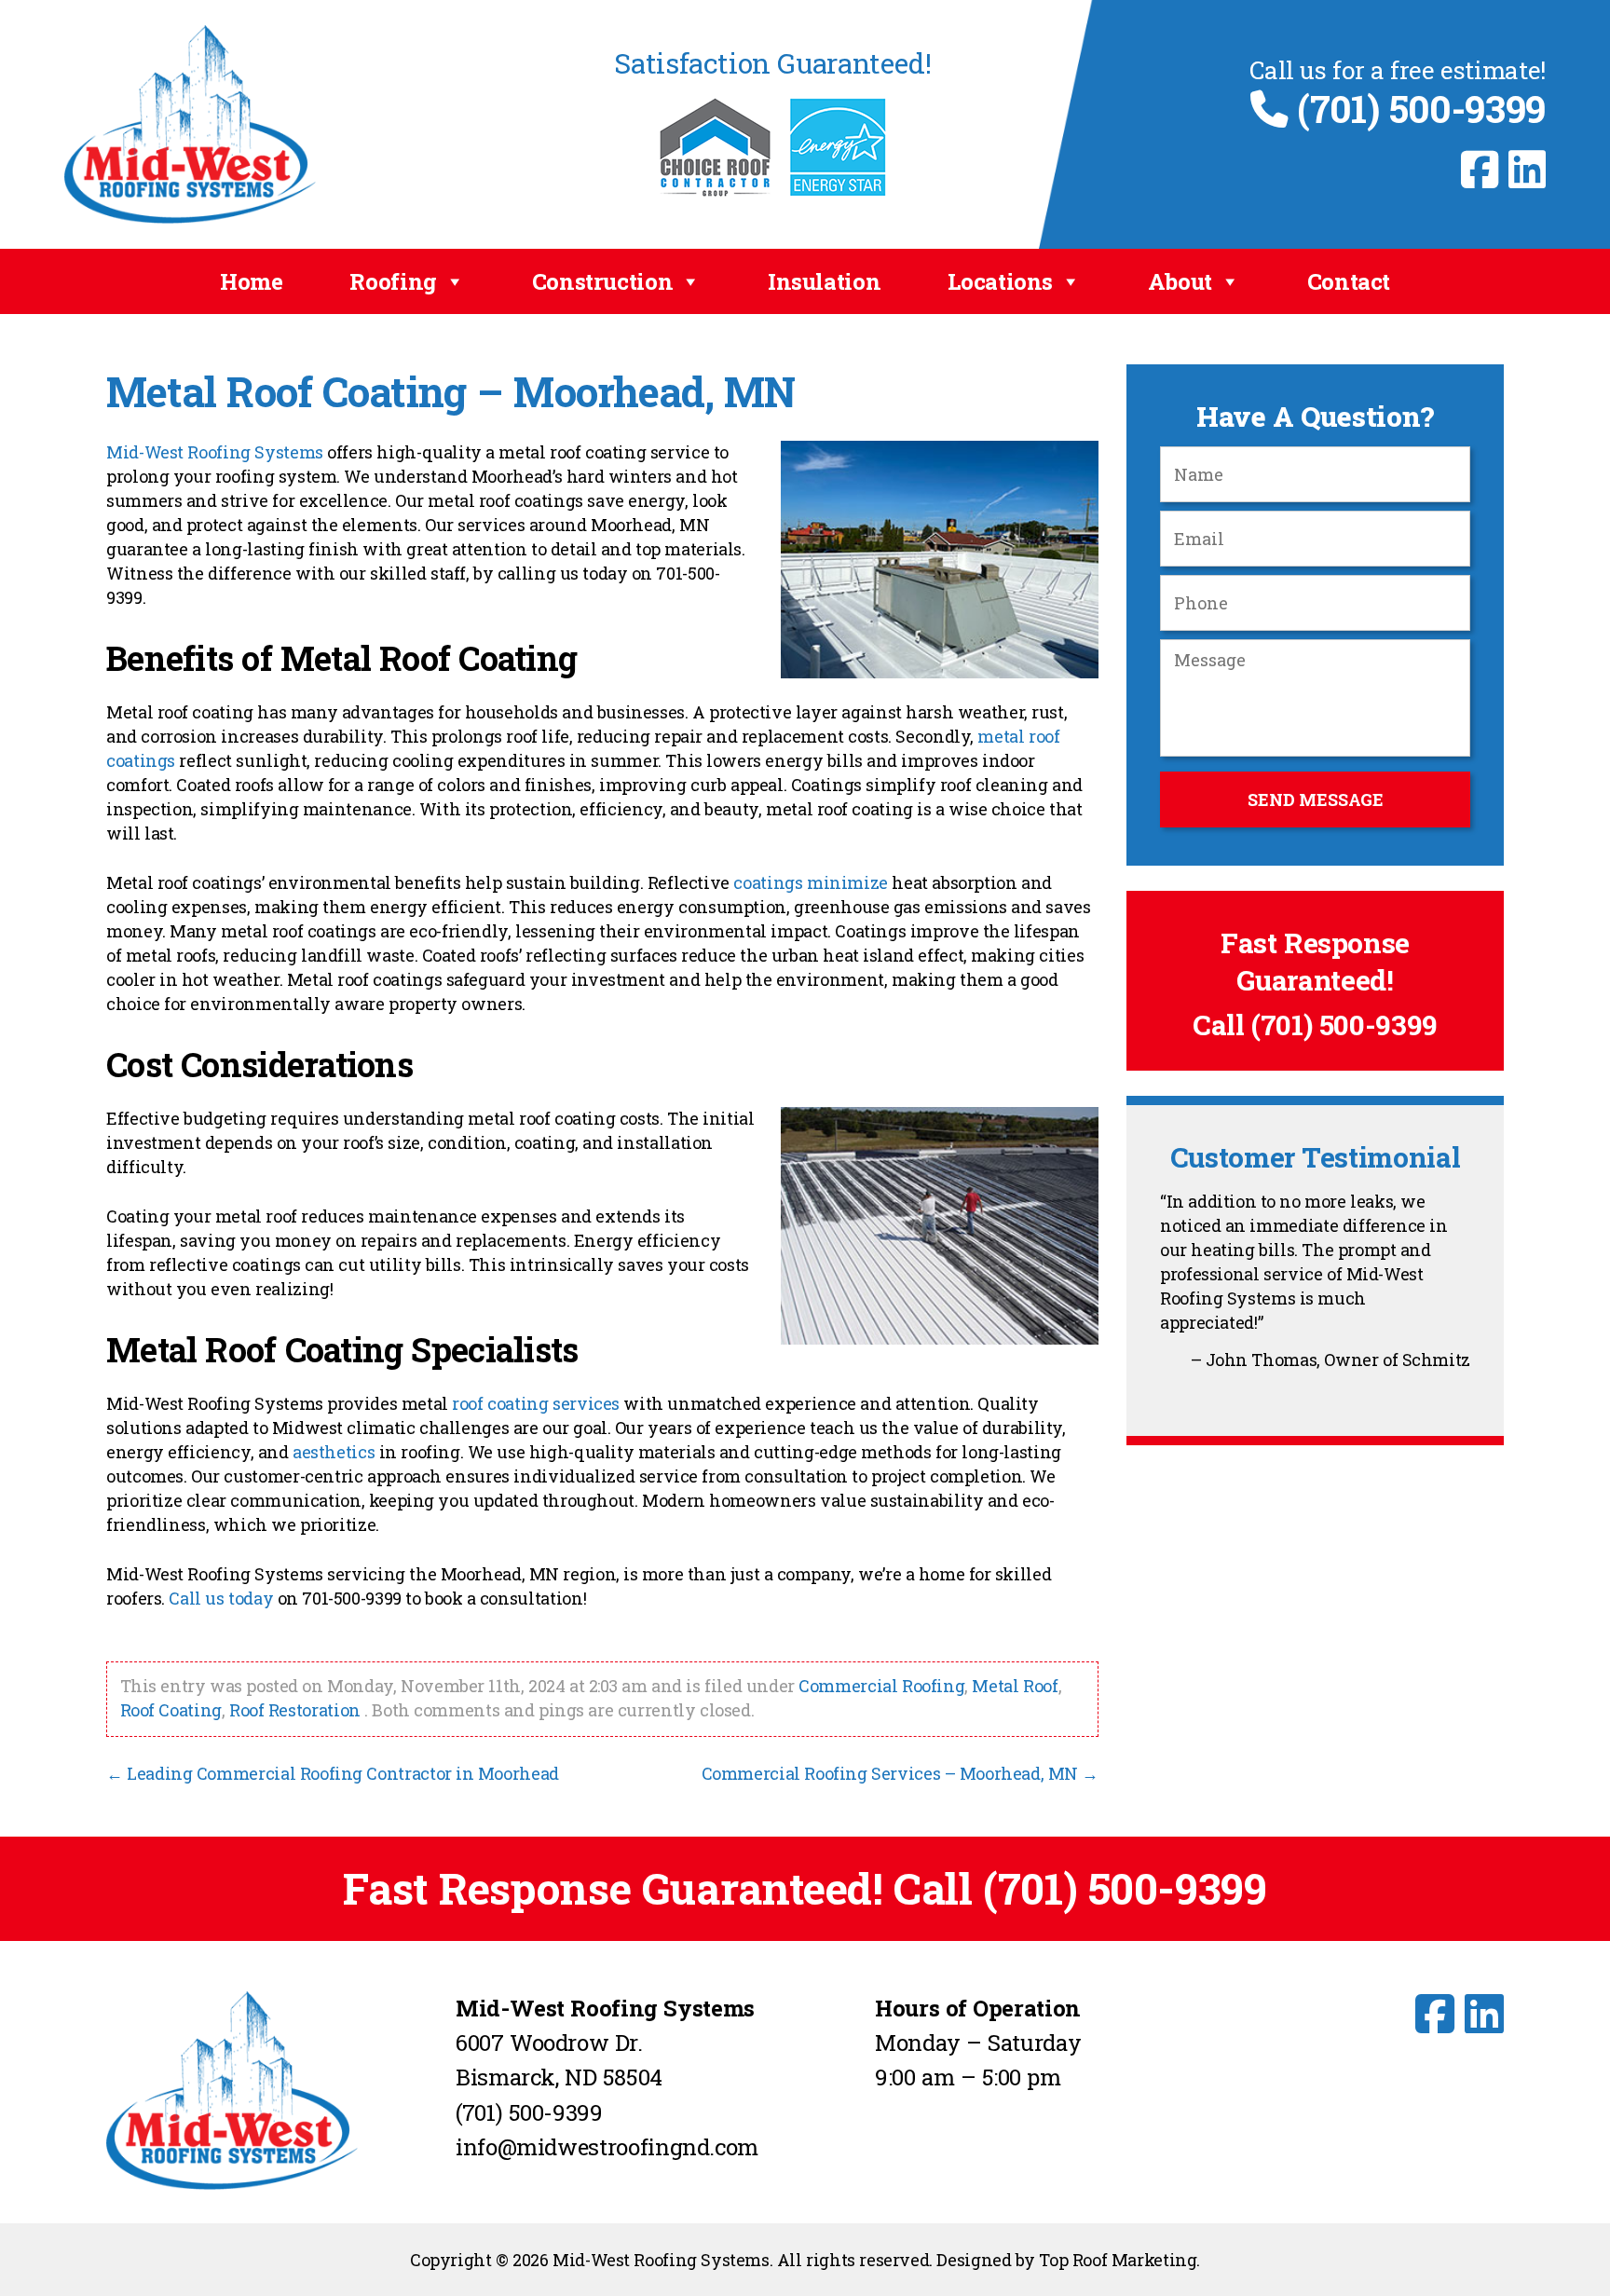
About (1180, 281)
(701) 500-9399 (1417, 109)
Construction (603, 281)
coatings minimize (811, 882)
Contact (1349, 281)
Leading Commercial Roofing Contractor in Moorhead (333, 1773)
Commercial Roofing (881, 1686)
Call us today (221, 1598)
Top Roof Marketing (1118, 2260)
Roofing (393, 281)
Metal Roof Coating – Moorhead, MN (451, 391)
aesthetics (334, 1452)
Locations (1000, 281)
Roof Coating (171, 1710)
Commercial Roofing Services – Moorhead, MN (900, 1773)
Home (252, 281)
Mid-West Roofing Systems (215, 452)
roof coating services (536, 1403)
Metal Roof (1015, 1686)
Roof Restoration (295, 1710)
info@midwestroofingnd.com (607, 2147)
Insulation (824, 281)
